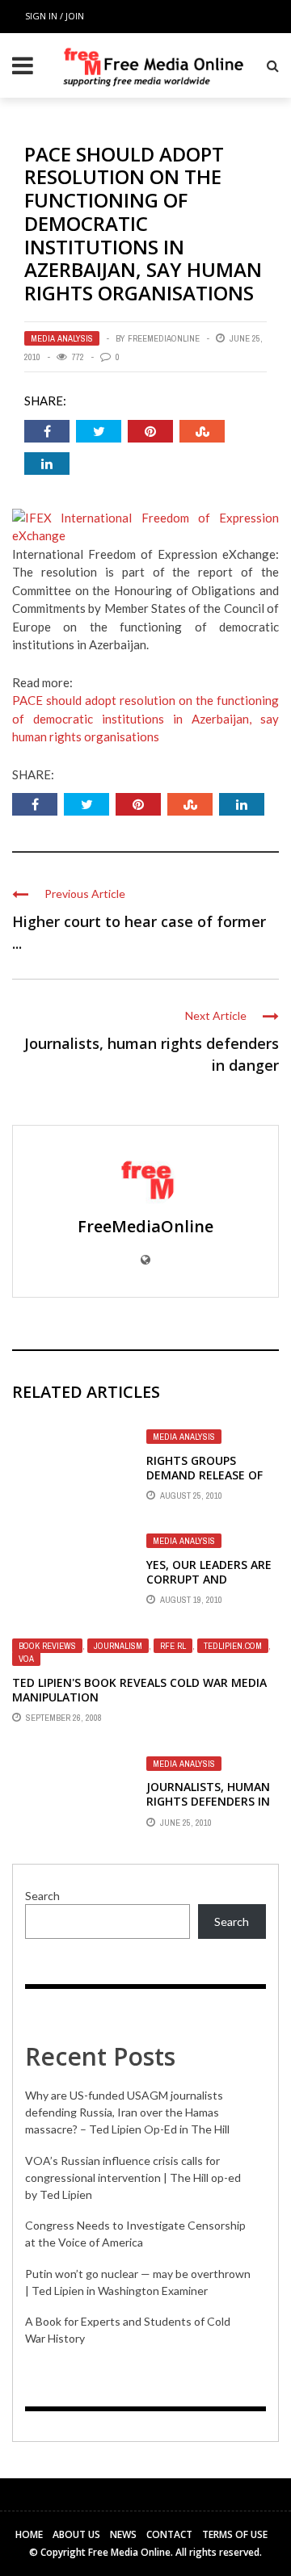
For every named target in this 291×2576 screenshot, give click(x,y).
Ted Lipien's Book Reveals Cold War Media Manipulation (139, 1690)
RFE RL (173, 1646)
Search (42, 1896)
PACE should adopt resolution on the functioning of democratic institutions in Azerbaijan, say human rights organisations (145, 718)
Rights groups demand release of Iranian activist (205, 1475)
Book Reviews (47, 1646)
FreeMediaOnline (164, 338)
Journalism (118, 1646)
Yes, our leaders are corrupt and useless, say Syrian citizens (209, 1587)
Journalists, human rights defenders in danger (208, 1801)
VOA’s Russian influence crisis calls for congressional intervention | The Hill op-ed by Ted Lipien (133, 2177)
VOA (26, 1659)
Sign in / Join (55, 16)
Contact (169, 2534)
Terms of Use (235, 2534)
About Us (76, 2534)
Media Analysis (62, 338)
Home (29, 2534)
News (123, 2534)
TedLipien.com (233, 1646)
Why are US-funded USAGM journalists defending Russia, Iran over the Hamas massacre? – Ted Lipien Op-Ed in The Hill (127, 2112)
